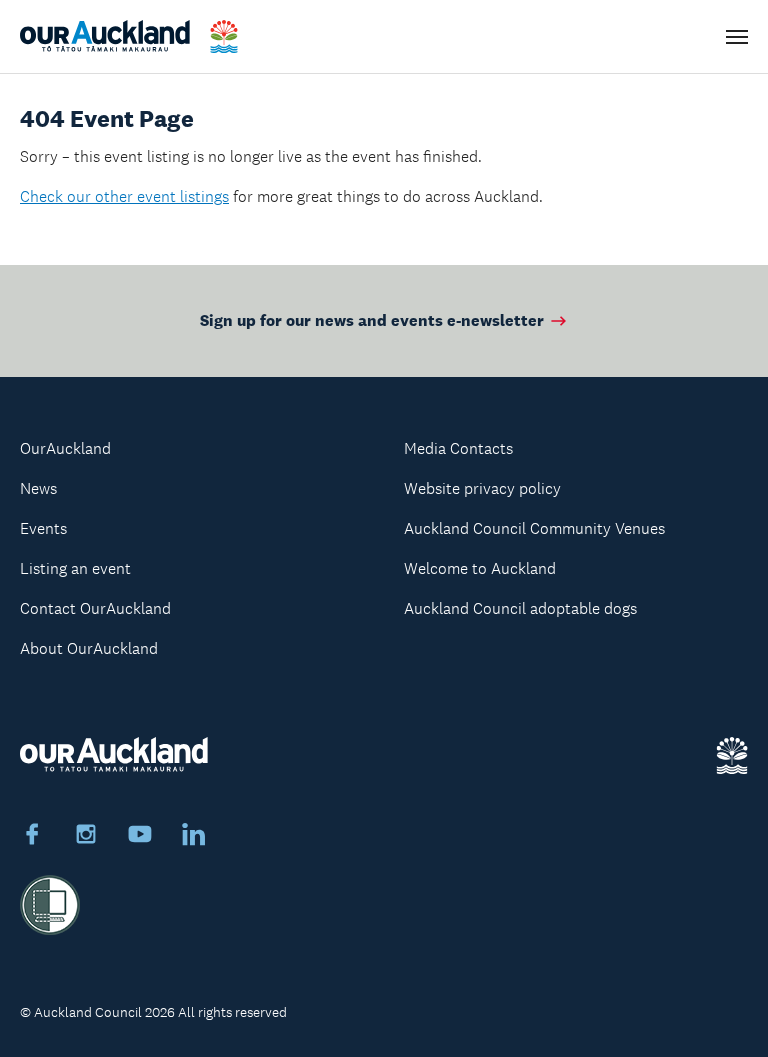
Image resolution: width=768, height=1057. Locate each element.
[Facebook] (32, 837)
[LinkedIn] (194, 837)
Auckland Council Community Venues (534, 528)
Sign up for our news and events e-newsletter (372, 320)
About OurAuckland (89, 648)
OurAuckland (65, 448)
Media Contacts (458, 448)
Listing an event (75, 568)
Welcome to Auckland (480, 568)
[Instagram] (86, 837)
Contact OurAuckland (95, 608)
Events (43, 528)
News (38, 488)
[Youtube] (140, 837)
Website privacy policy (482, 488)
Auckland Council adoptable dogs (520, 608)
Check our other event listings (124, 196)
